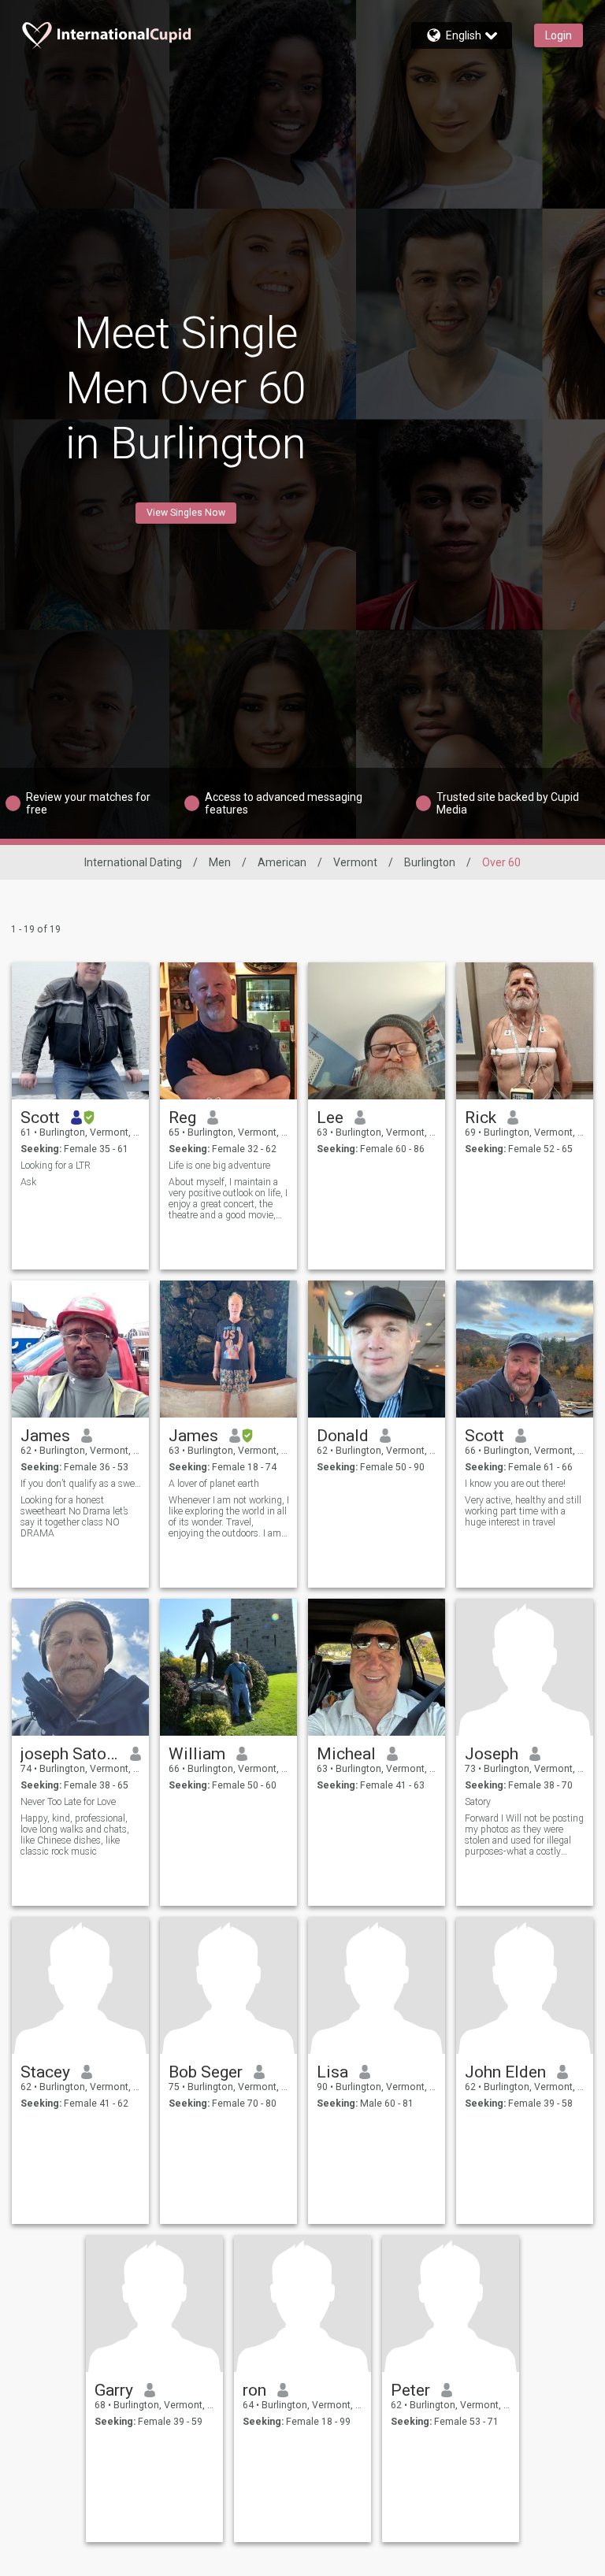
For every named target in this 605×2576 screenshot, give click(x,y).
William (197, 1754)
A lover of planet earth (214, 1484)
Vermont (355, 862)
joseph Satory (70, 1754)
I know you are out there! (515, 1484)
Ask (28, 1182)
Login (559, 35)
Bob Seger (206, 2072)
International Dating (133, 862)
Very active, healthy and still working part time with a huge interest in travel (523, 1511)
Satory (478, 1802)
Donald (343, 1436)
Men (220, 862)
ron (254, 2390)
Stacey (45, 2072)
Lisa (332, 2072)
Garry (114, 2390)
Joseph (492, 1754)
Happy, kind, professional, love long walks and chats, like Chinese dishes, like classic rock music (75, 1835)
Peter (410, 2390)
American (282, 862)
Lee (330, 1118)
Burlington (430, 862)
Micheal (346, 1754)
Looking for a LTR (56, 1166)
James (45, 1436)
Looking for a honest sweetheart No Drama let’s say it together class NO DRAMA (74, 1517)
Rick (481, 1118)
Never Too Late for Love (68, 1802)
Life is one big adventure (219, 1166)
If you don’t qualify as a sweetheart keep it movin (81, 1484)
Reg (182, 1118)
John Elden (505, 2072)
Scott (40, 1118)
